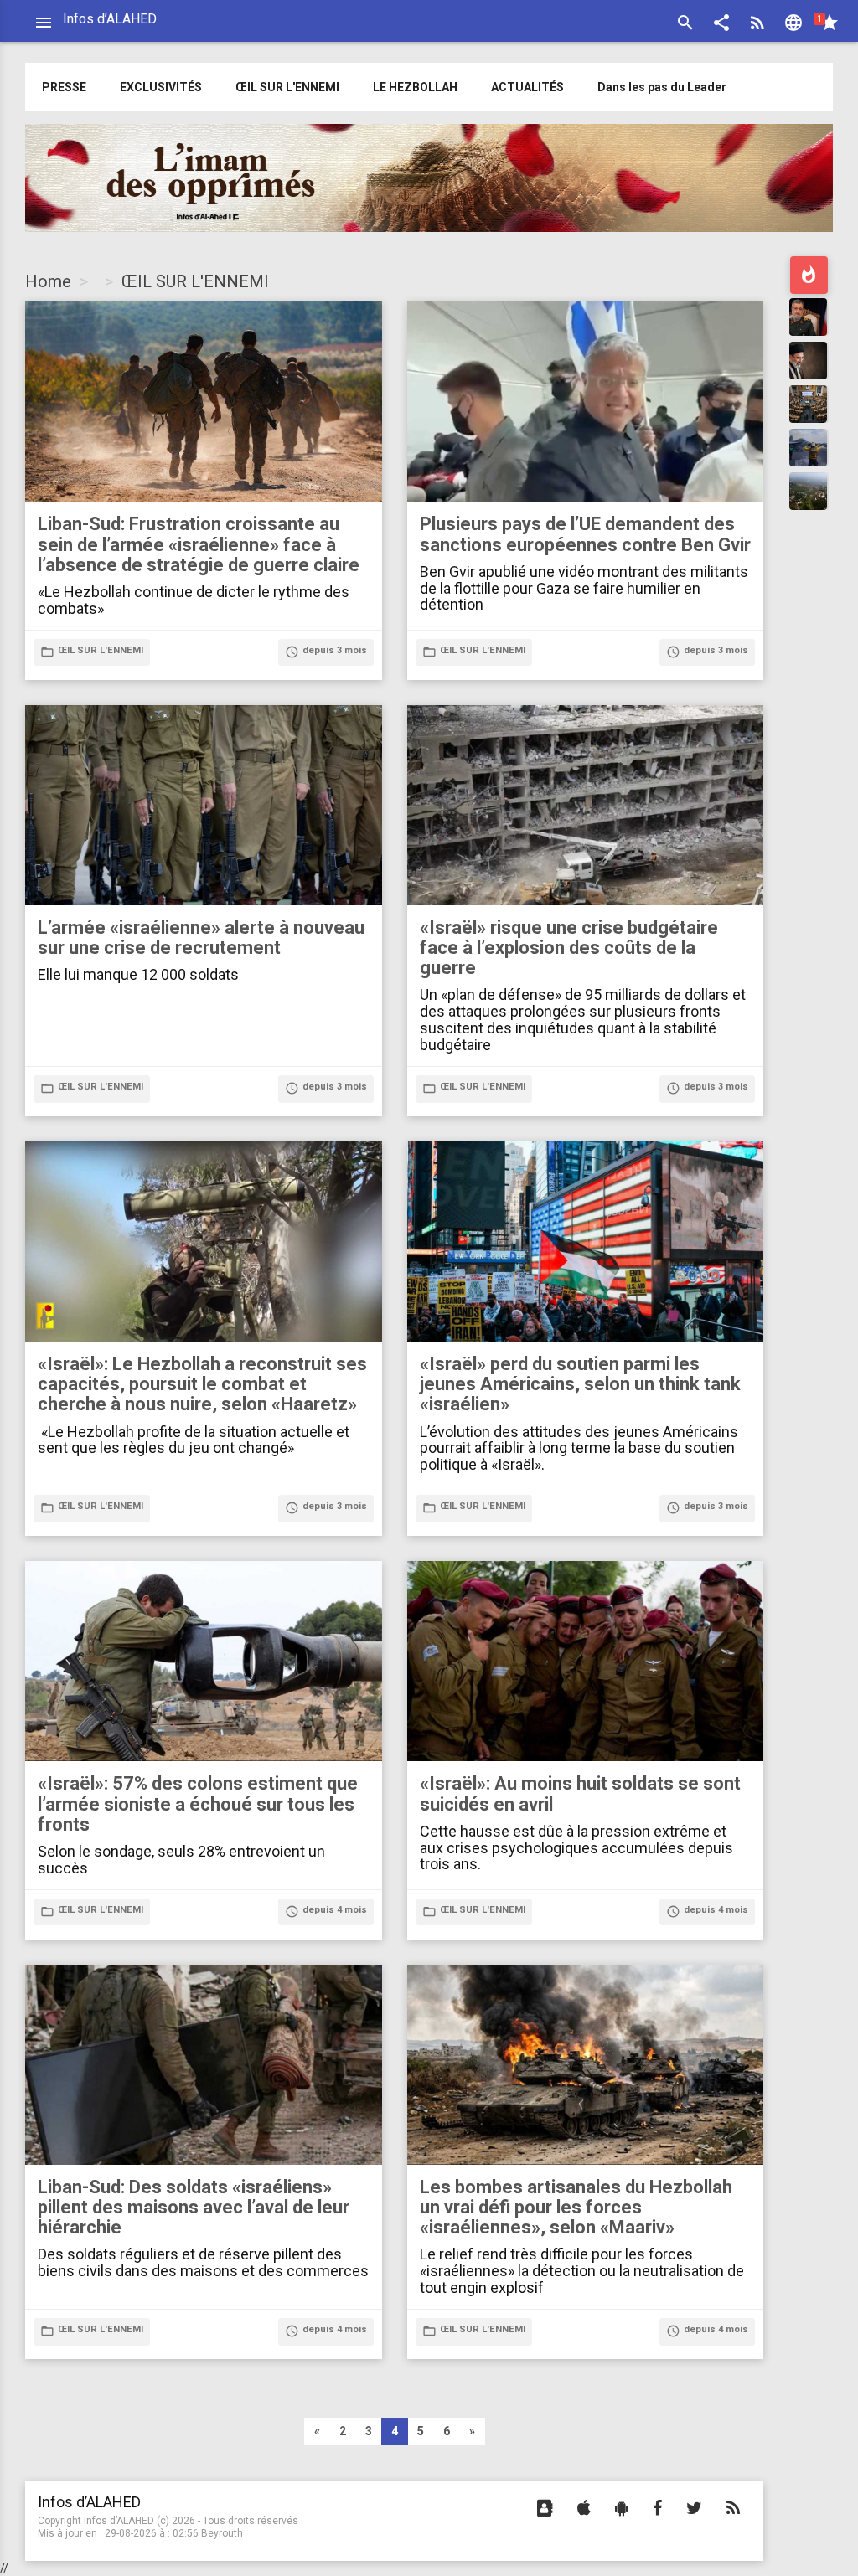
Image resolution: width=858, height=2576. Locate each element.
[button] (721, 25)
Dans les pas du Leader (662, 87)
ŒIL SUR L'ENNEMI (287, 87)
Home (48, 281)
